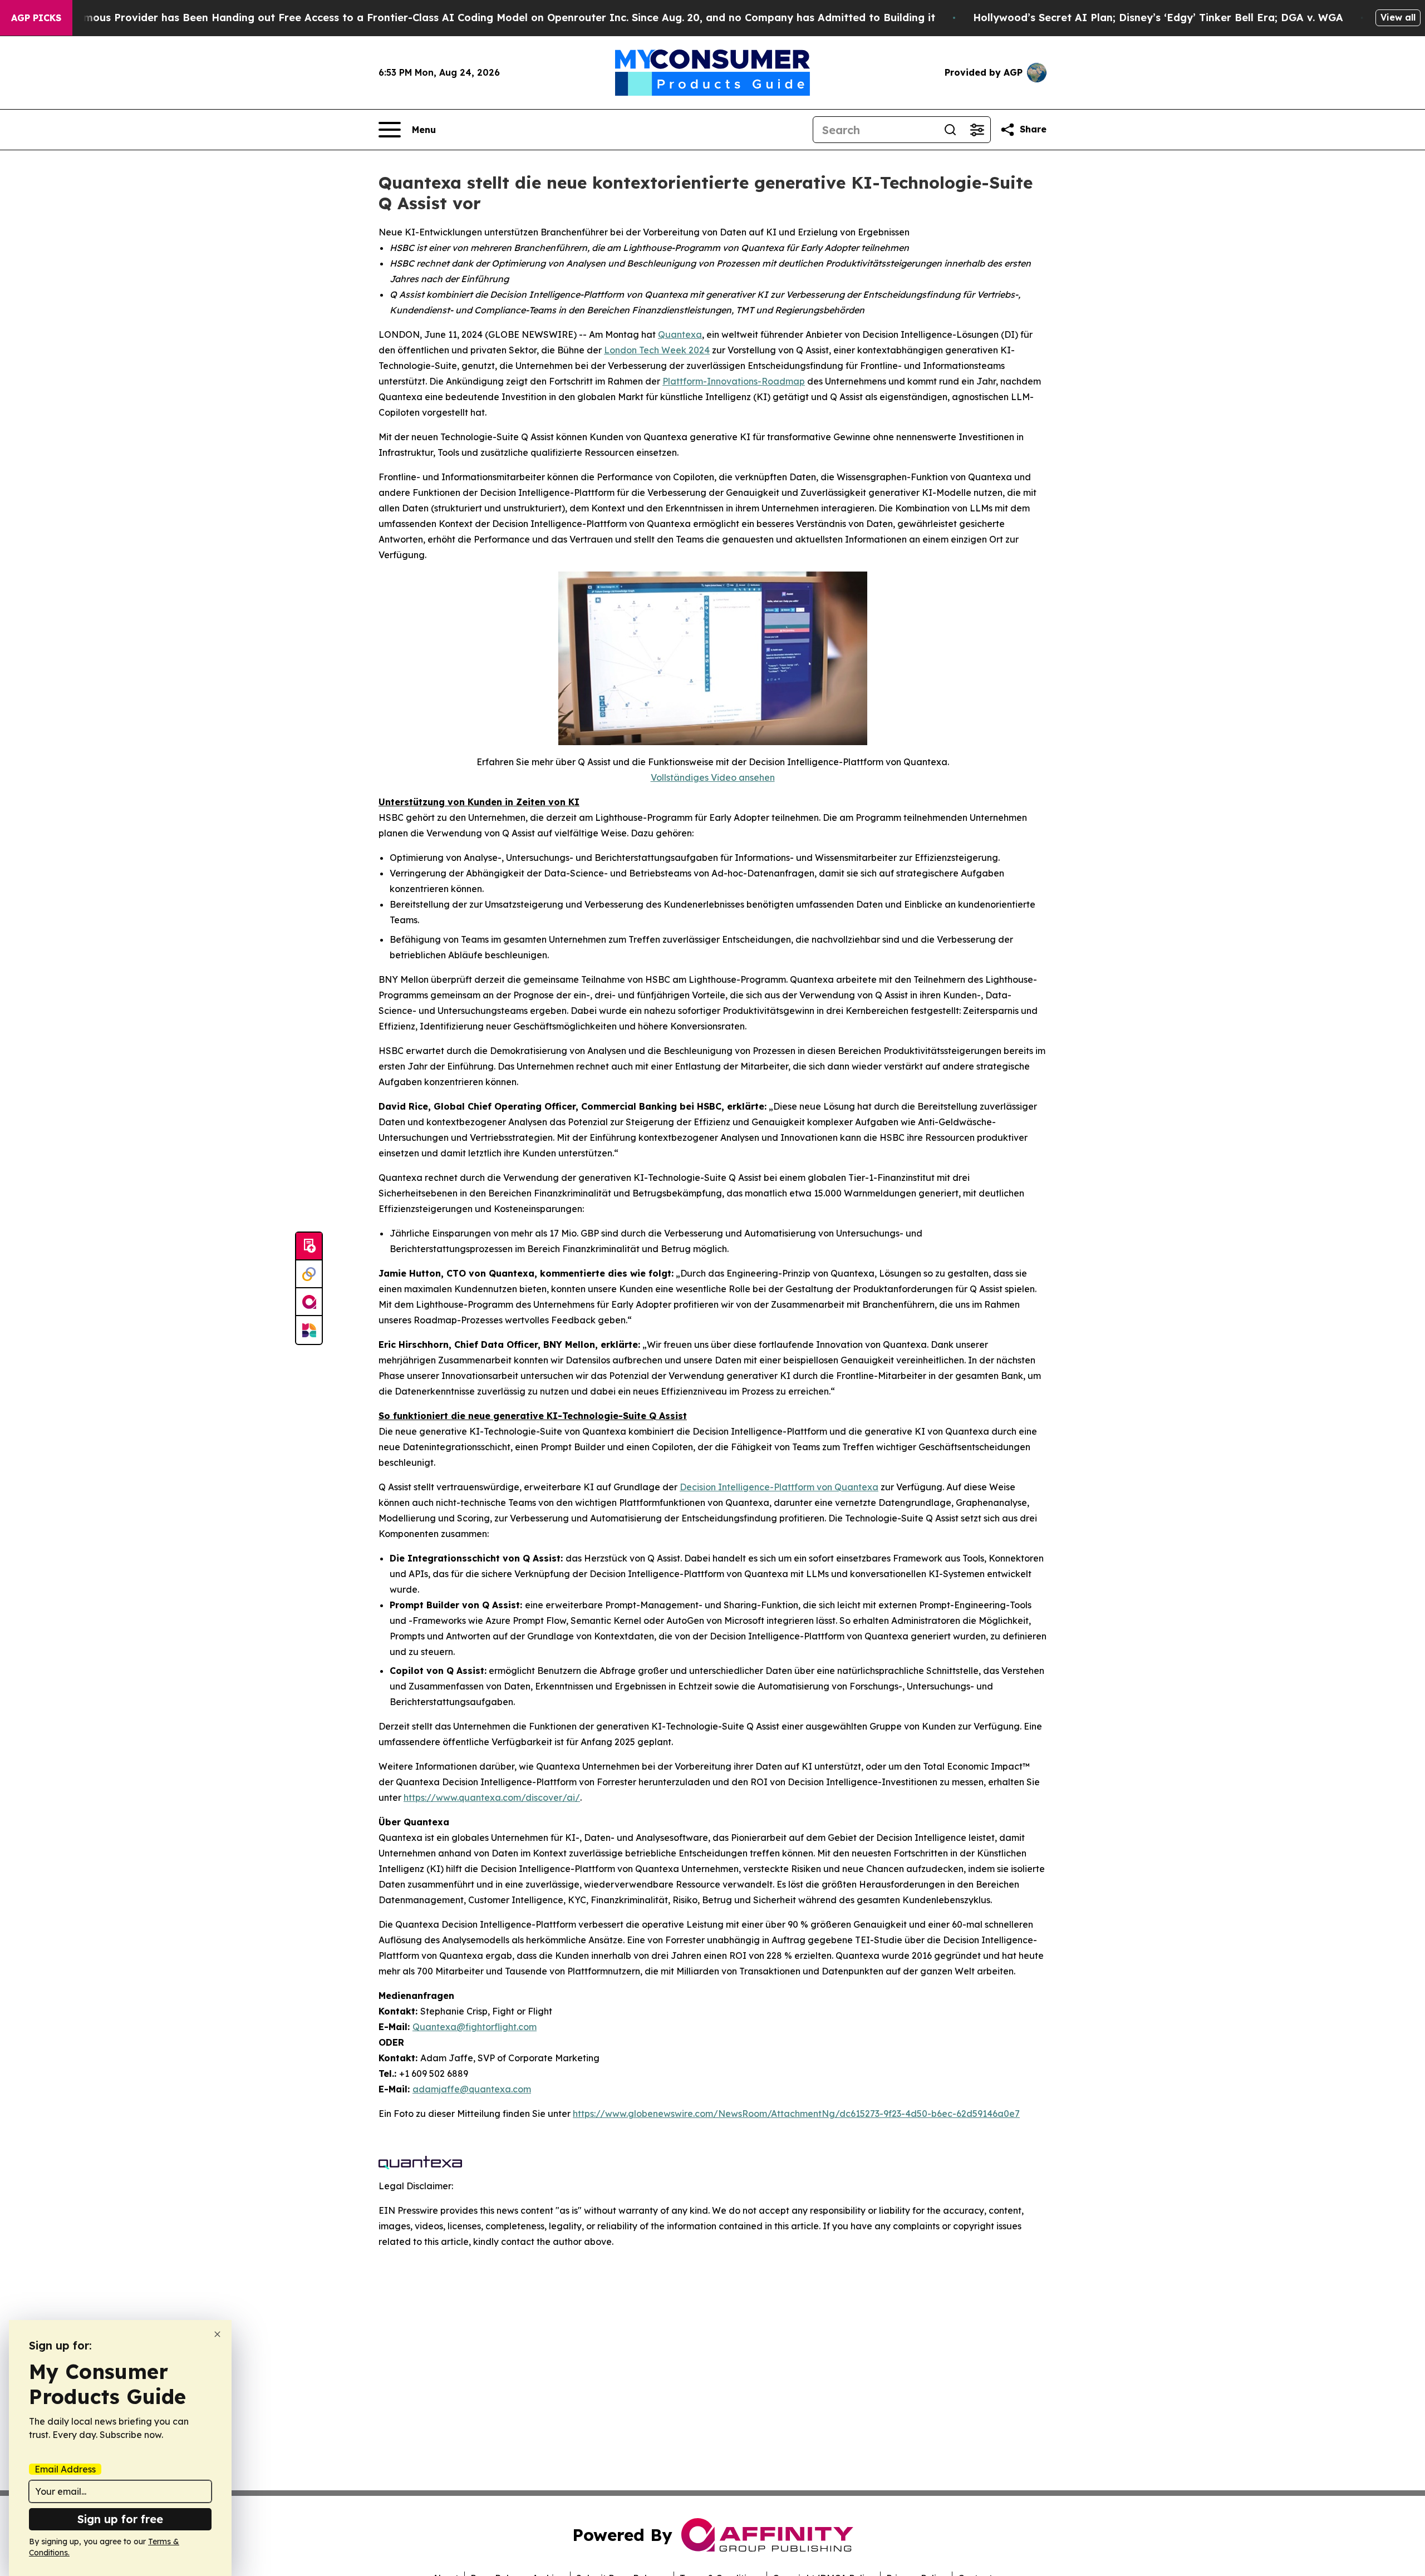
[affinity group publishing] (309, 1302)
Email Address (65, 2469)
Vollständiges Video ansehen (713, 777)
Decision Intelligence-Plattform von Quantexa (779, 1487)
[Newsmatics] (309, 1330)
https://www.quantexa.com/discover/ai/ (492, 1797)
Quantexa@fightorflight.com (475, 2027)
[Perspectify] (309, 1274)
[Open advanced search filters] (977, 130)
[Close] (217, 2334)
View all (1398, 17)
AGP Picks (36, 18)
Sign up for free (120, 2519)
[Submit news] (309, 1247)
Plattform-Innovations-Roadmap (734, 381)
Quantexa (680, 334)
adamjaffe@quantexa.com (472, 2089)
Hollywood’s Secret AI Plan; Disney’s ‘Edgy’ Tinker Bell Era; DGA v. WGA (1158, 18)
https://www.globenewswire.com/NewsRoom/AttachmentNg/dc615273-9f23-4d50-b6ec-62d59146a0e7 (796, 2114)
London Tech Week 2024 (657, 350)
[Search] (950, 130)
